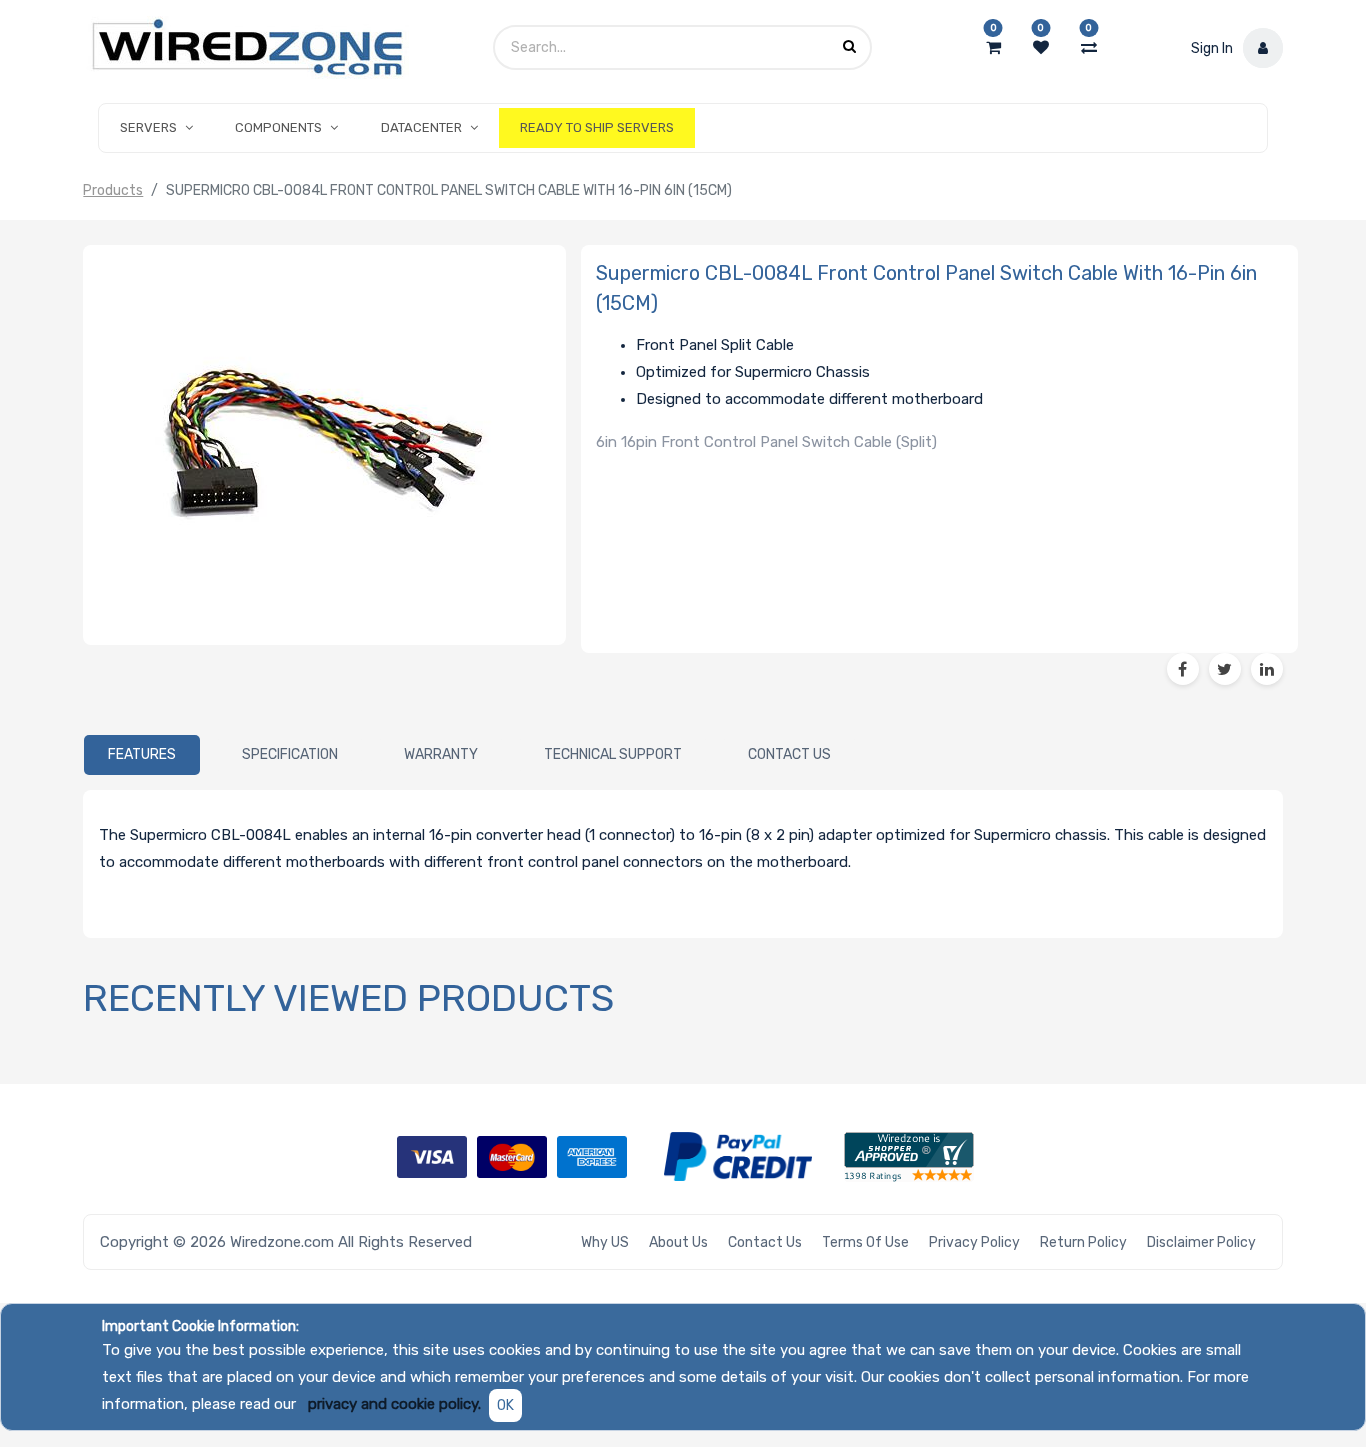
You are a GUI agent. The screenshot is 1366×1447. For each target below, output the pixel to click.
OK (505, 1405)
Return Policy (1083, 1242)
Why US (605, 1242)
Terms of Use (865, 1242)
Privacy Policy (974, 1242)
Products (113, 190)
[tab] (142, 755)
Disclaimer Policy (1201, 1242)
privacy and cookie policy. (394, 1404)
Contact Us (765, 1242)
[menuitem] (597, 128)
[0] (993, 48)
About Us (678, 1242)
